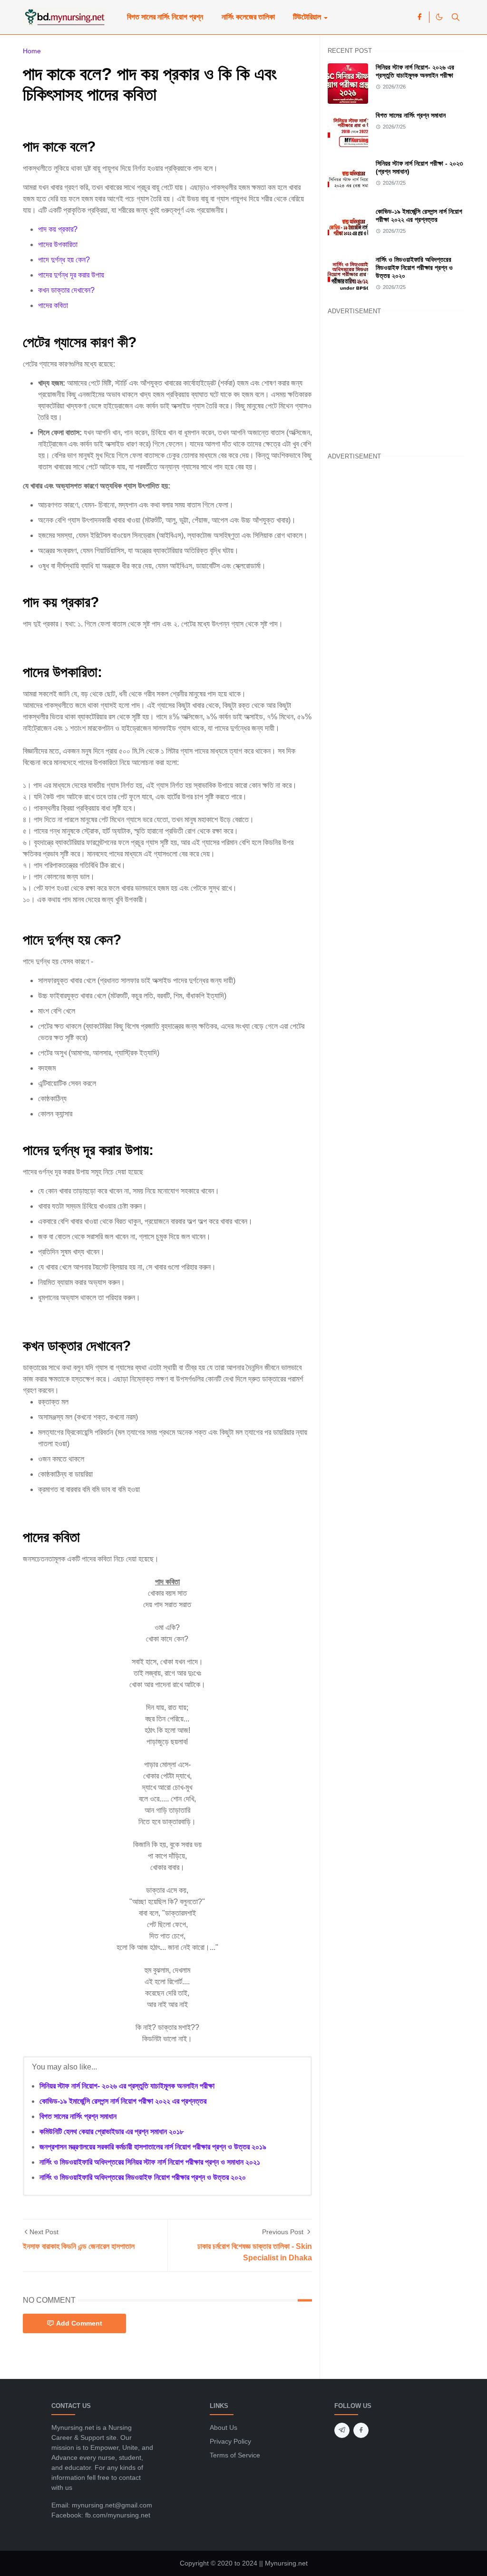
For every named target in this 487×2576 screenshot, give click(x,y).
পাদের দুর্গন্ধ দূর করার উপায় (71, 275)
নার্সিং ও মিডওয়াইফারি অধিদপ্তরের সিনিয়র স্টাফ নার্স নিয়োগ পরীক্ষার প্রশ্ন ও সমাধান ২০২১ (150, 2162)
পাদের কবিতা (53, 305)
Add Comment (79, 2323)
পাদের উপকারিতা (58, 244)
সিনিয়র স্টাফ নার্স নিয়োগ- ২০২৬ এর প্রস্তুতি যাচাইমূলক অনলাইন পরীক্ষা (127, 2086)
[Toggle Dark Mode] (439, 17)
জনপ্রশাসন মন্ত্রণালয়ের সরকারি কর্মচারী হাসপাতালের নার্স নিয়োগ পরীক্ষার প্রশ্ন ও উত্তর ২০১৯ (153, 2147)
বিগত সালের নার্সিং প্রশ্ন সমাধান (78, 2116)
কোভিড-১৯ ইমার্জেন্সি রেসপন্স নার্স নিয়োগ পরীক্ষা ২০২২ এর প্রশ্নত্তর (123, 2101)
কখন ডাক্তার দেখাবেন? (66, 290)
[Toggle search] (456, 17)
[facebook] (419, 17)
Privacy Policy (230, 2441)
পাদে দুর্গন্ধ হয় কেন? (64, 260)
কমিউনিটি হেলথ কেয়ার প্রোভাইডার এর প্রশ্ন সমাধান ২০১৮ (112, 2132)
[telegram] (342, 2430)
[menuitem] (165, 17)
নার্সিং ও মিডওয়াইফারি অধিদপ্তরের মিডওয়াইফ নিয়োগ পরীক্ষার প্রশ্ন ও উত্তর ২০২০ (143, 2177)
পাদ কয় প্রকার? (58, 229)
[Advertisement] (396, 382)
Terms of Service (235, 2455)
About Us (224, 2427)
